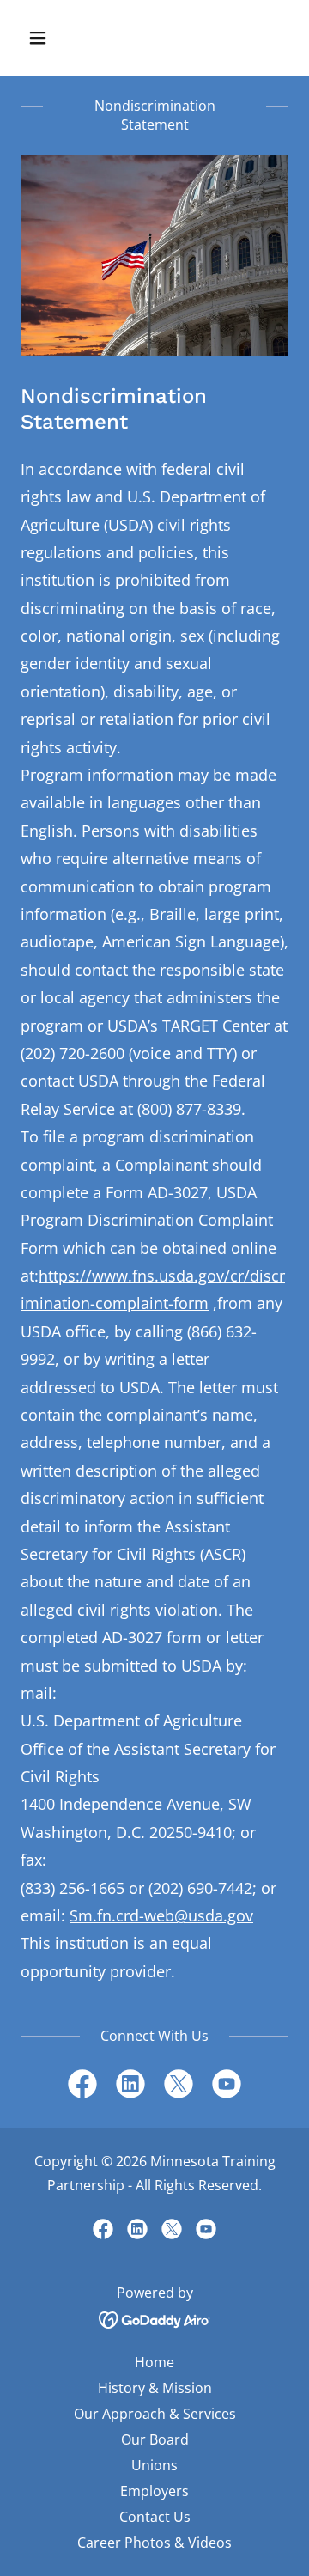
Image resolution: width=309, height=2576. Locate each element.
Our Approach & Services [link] (155, 2414)
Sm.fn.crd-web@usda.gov (161, 1915)
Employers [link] (154, 2491)
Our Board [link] (155, 2439)
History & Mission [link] (155, 2388)
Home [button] (154, 2362)
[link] (82, 2087)
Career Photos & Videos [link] (154, 2543)
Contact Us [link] (155, 2517)
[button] (51, 38)
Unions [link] (154, 2465)
